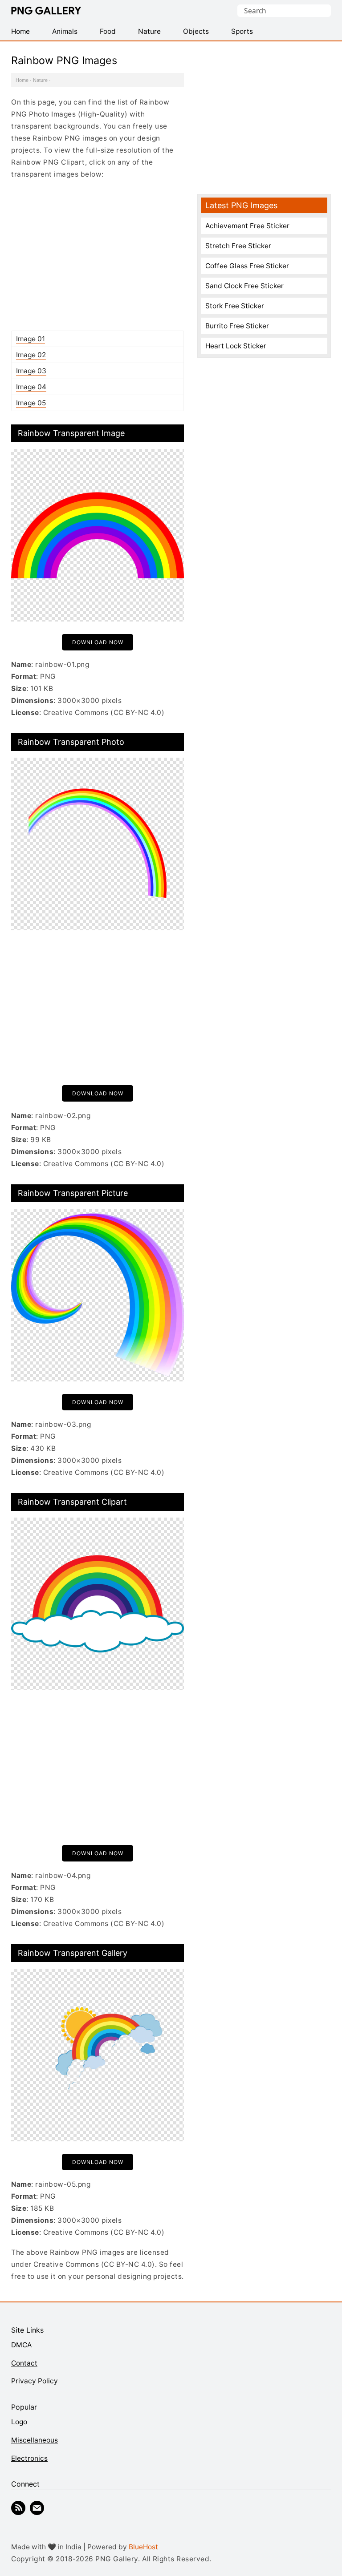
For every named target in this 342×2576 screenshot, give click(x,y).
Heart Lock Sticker (236, 346)
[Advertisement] (98, 255)
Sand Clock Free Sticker (244, 286)
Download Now (98, 642)
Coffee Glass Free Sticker (247, 266)
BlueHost (143, 2547)
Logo (19, 2422)
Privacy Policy (35, 2381)
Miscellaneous (35, 2440)
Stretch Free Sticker (238, 246)
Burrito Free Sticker (237, 326)
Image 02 (31, 355)
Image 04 (31, 387)
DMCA (21, 2345)
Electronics (29, 2458)
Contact (24, 2363)
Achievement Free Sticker (247, 226)
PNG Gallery (46, 11)
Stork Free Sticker (235, 306)
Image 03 (31, 371)
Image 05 (31, 403)
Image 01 (31, 339)
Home (22, 80)
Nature (40, 80)
